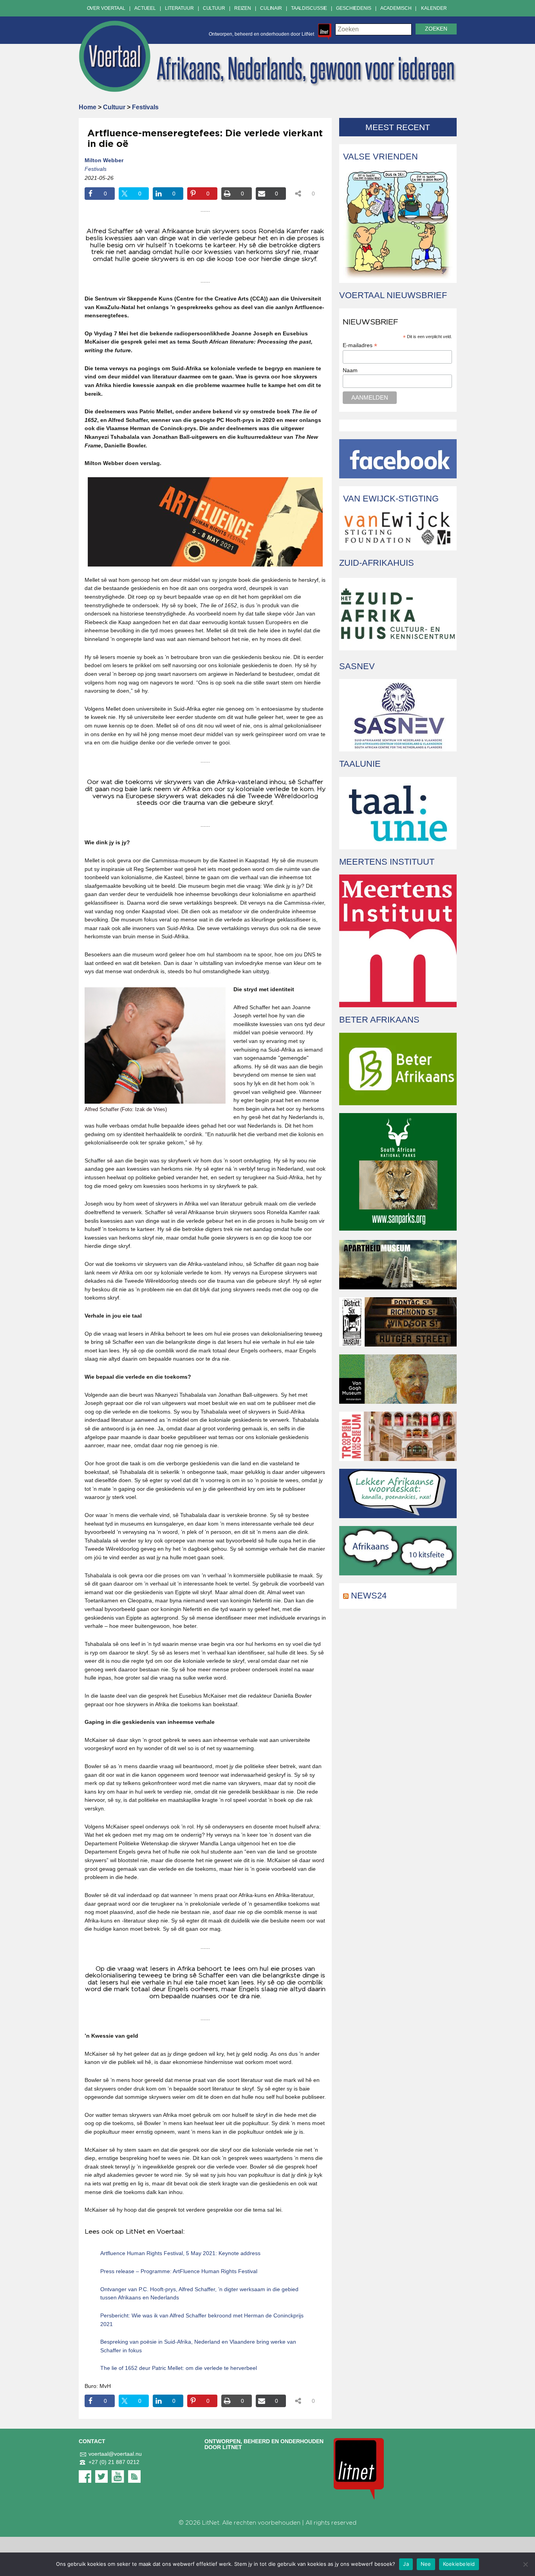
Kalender (434, 8)
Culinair (271, 8)
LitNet (211, 2523)
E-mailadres (360, 345)
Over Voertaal (106, 8)
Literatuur (179, 8)
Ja (406, 2564)
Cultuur (214, 8)
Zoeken (436, 29)
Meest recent (398, 127)
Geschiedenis (354, 8)
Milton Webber (104, 160)
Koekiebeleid (459, 2564)
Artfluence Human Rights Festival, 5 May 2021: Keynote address (180, 2253)
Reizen (243, 8)
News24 (369, 1596)
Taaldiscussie (309, 8)
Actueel (145, 8)
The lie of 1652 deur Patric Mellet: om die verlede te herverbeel (179, 2368)
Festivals (145, 107)
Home (88, 107)
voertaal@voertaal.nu (115, 2454)
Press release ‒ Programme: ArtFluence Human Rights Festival (179, 2271)
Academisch (396, 8)
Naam (350, 370)
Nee (426, 2564)
